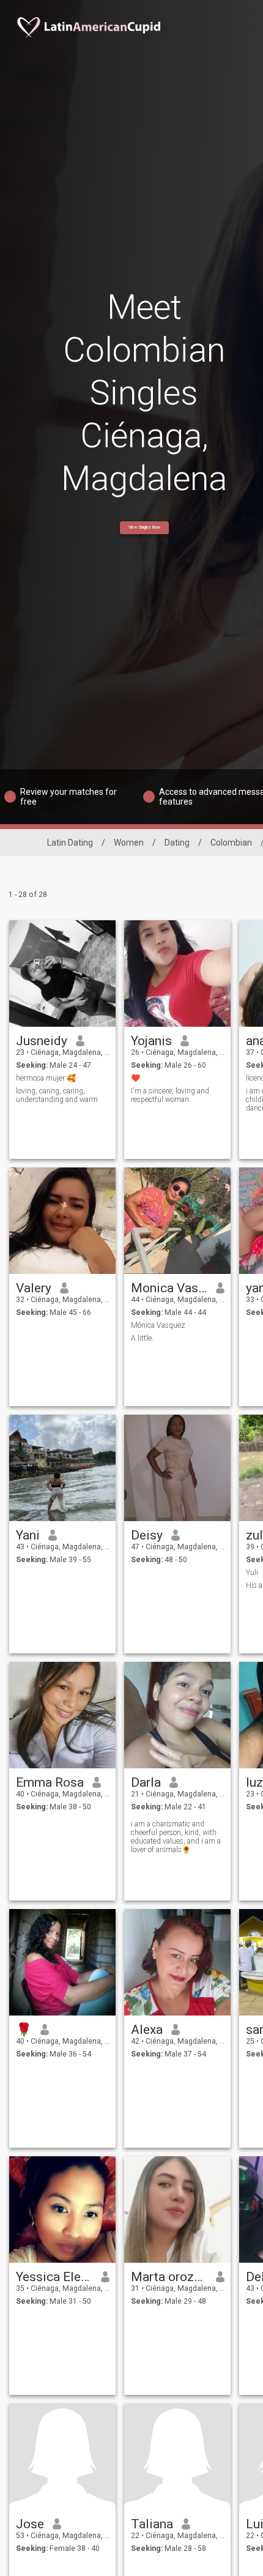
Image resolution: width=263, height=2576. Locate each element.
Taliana (152, 2524)
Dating (177, 843)
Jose (30, 2524)
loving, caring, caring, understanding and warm (57, 1095)
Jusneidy (42, 1041)
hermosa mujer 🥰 (46, 1078)
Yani (28, 1535)
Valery (34, 1288)
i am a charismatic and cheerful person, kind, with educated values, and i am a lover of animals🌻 (176, 1837)
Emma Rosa (50, 1782)
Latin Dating (70, 843)
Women (129, 843)
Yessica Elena (54, 2277)
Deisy (147, 1535)
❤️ (135, 1078)
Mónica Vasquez (158, 1325)
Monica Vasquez (169, 1288)
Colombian (231, 843)
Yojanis (151, 1041)
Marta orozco (169, 2277)
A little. (142, 1338)
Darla (146, 1782)
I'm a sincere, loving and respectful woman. (170, 1095)
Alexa (147, 2030)
